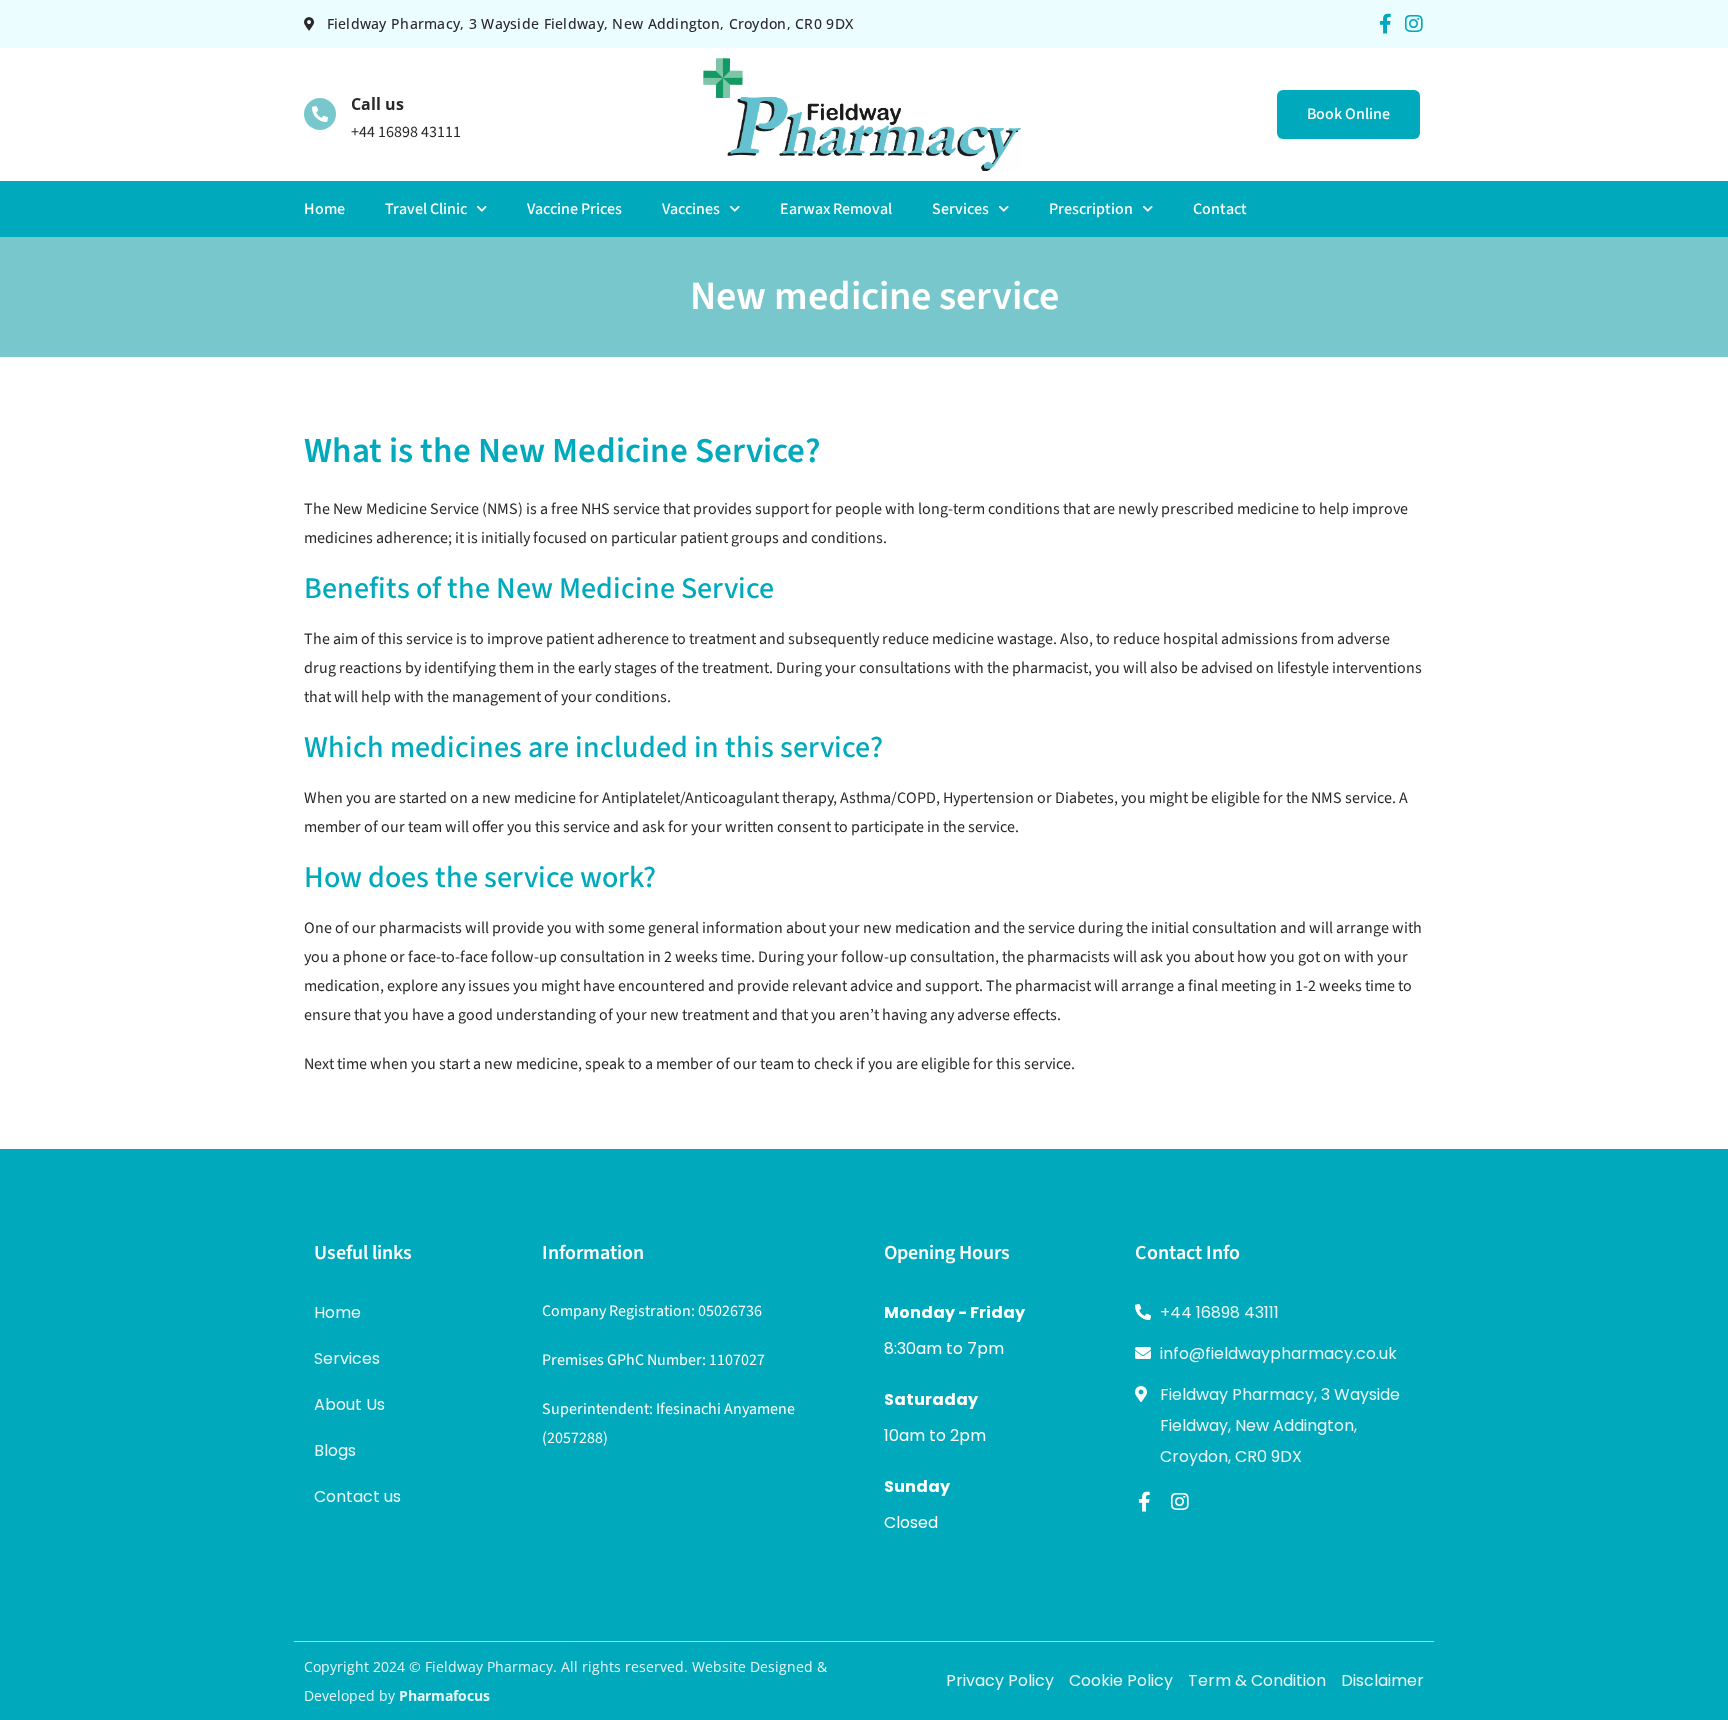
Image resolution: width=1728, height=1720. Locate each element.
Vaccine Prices (574, 209)
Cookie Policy (1121, 1680)
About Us (349, 1404)
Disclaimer (1382, 1680)
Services (960, 209)
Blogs (335, 1450)
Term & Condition (1257, 1680)
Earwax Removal (836, 209)
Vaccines (691, 209)
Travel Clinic (426, 209)
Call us (377, 104)
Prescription (1091, 209)
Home (324, 209)
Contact (1220, 209)
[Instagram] (1414, 24)
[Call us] (320, 114)
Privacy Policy (1000, 1680)
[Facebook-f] (1385, 24)
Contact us (357, 1496)
